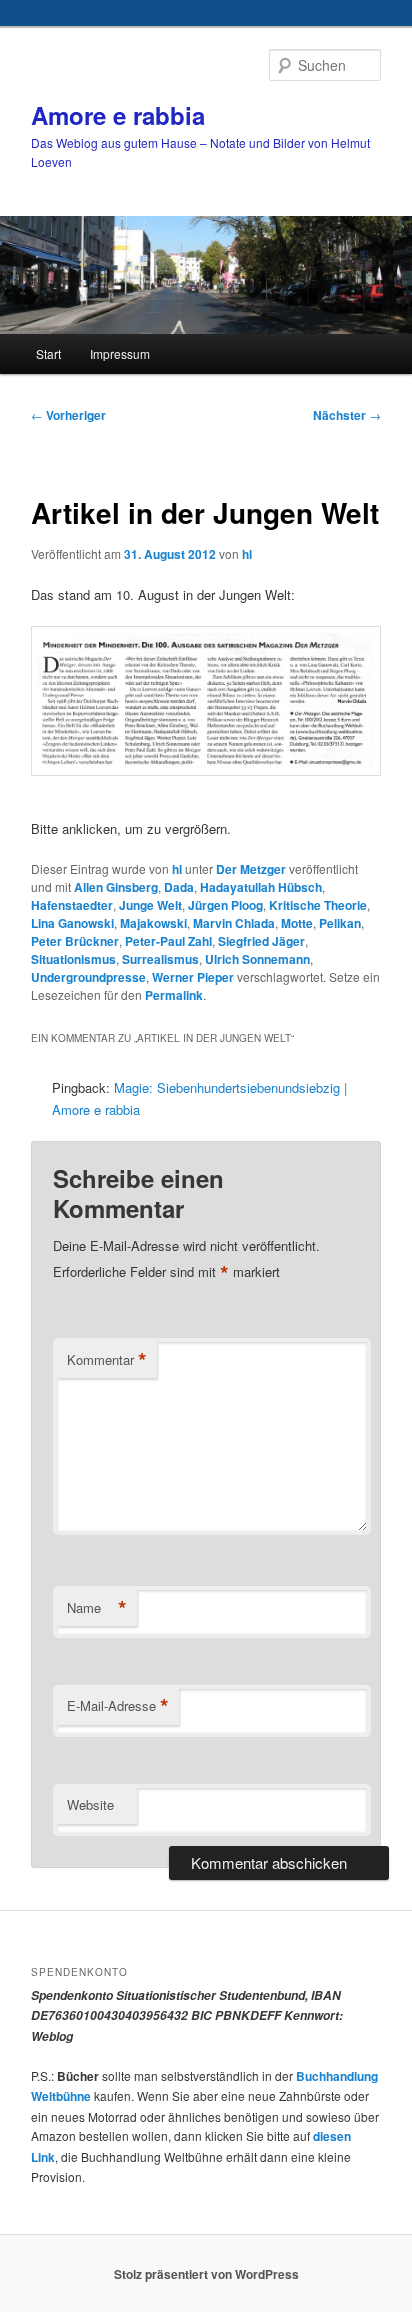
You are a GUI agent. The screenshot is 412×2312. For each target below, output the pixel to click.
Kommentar (107, 1360)
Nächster (347, 415)
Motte (297, 923)
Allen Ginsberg (116, 887)
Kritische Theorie (318, 905)
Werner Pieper (193, 977)
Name (97, 1608)
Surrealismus (160, 959)
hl (247, 554)
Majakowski (153, 923)
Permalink (174, 995)
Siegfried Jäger (261, 941)
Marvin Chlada (234, 923)
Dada (179, 887)
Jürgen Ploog (225, 905)
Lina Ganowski (72, 923)
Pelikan (340, 923)
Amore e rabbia (118, 115)
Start (48, 353)
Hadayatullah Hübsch (261, 887)
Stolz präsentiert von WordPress (206, 2274)
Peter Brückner (75, 941)
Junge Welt (150, 905)
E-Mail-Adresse (118, 1706)
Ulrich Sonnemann (257, 959)
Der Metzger (251, 869)
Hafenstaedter (72, 905)
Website (90, 1804)
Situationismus (73, 959)
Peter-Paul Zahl (168, 941)
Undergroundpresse (88, 977)
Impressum (120, 353)
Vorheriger (68, 415)
